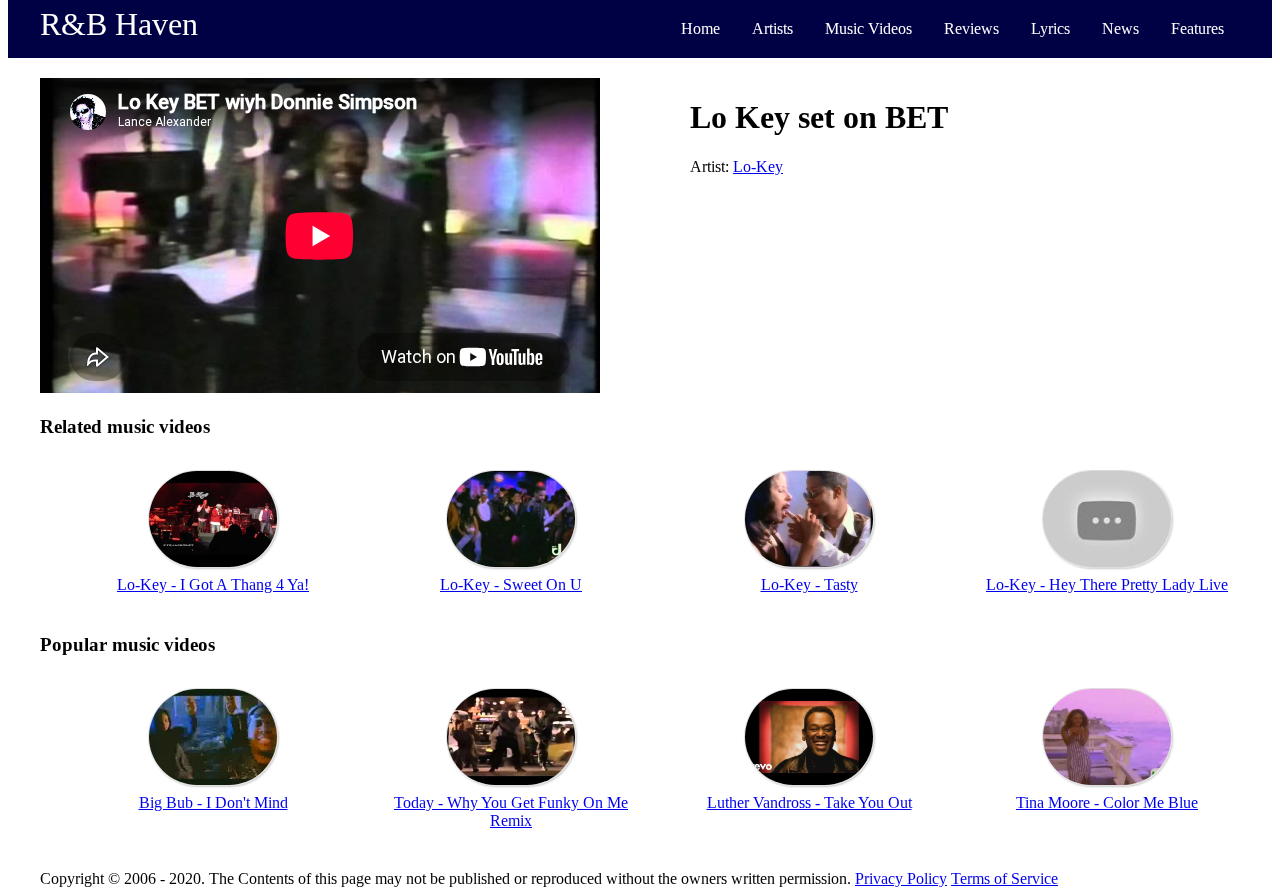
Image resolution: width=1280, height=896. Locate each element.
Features (1197, 28)
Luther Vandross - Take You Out (809, 802)
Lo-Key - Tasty (809, 584)
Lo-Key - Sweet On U (511, 584)
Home (700, 28)
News (1120, 28)
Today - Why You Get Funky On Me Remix (511, 811)
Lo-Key (758, 166)
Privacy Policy (901, 878)
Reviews (971, 28)
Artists (772, 28)
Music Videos (868, 28)
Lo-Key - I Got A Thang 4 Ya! (213, 584)
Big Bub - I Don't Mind (213, 802)
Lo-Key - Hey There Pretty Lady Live (1107, 584)
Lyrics (1050, 28)
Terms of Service (1004, 878)
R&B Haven (119, 24)
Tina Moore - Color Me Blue (1107, 802)
